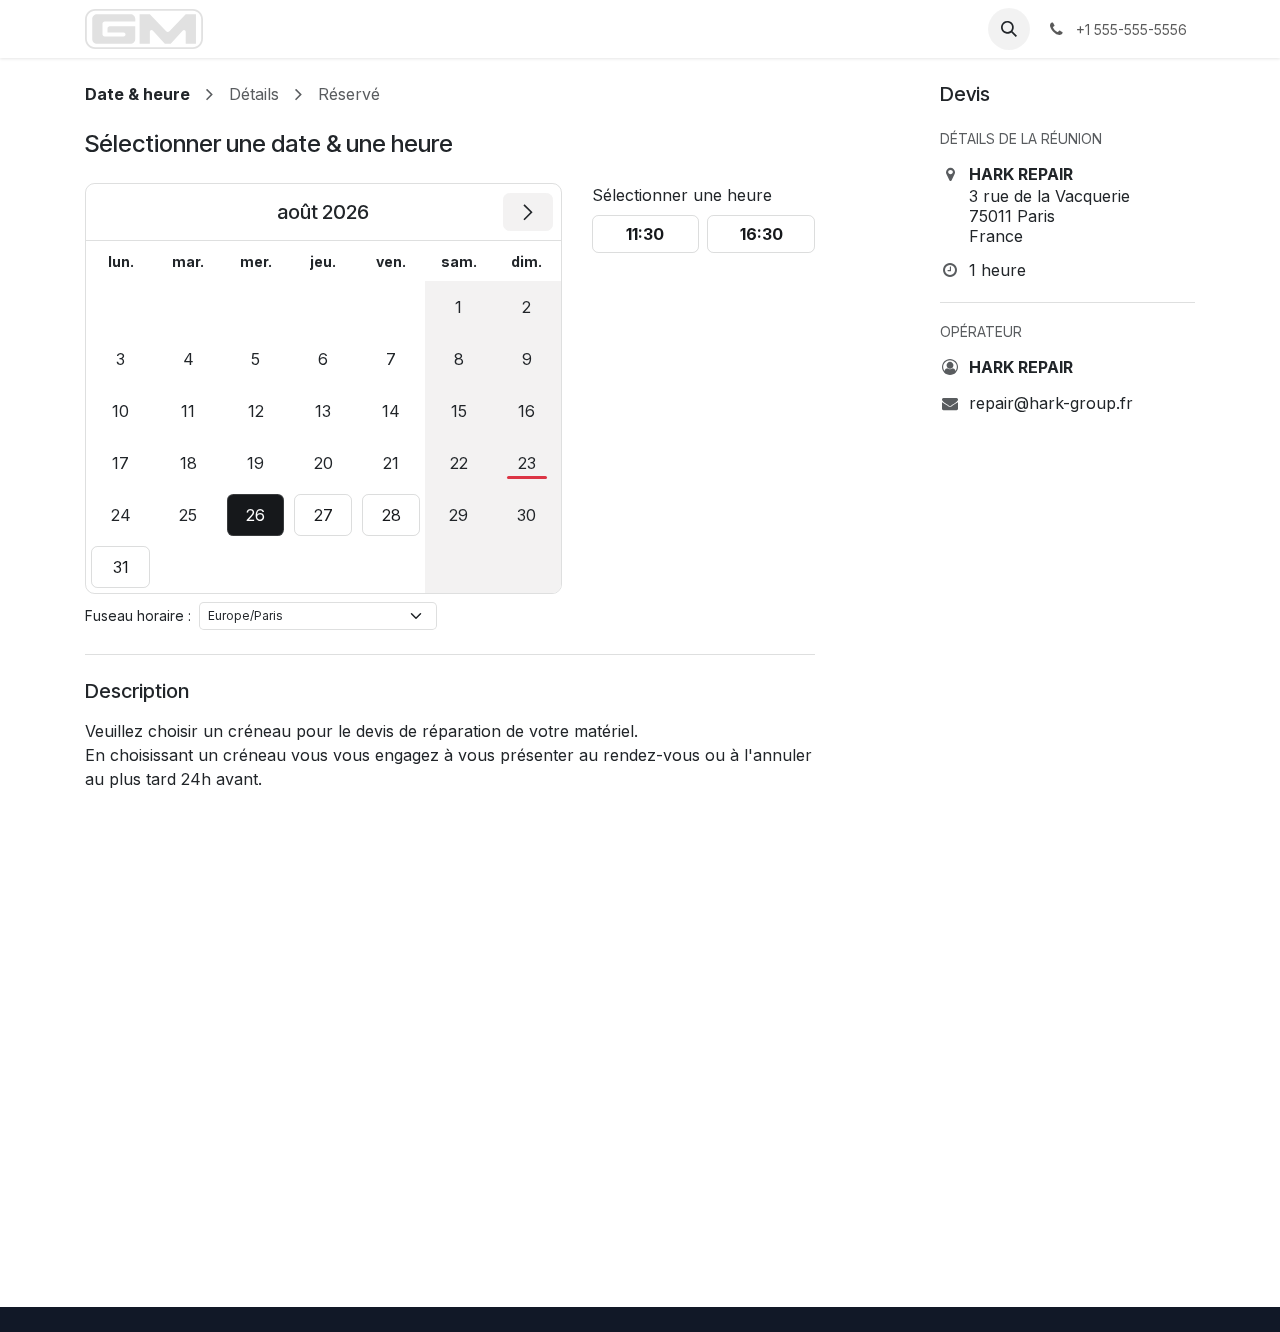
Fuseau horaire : (138, 615)
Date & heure (137, 94)
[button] (1009, 29)
